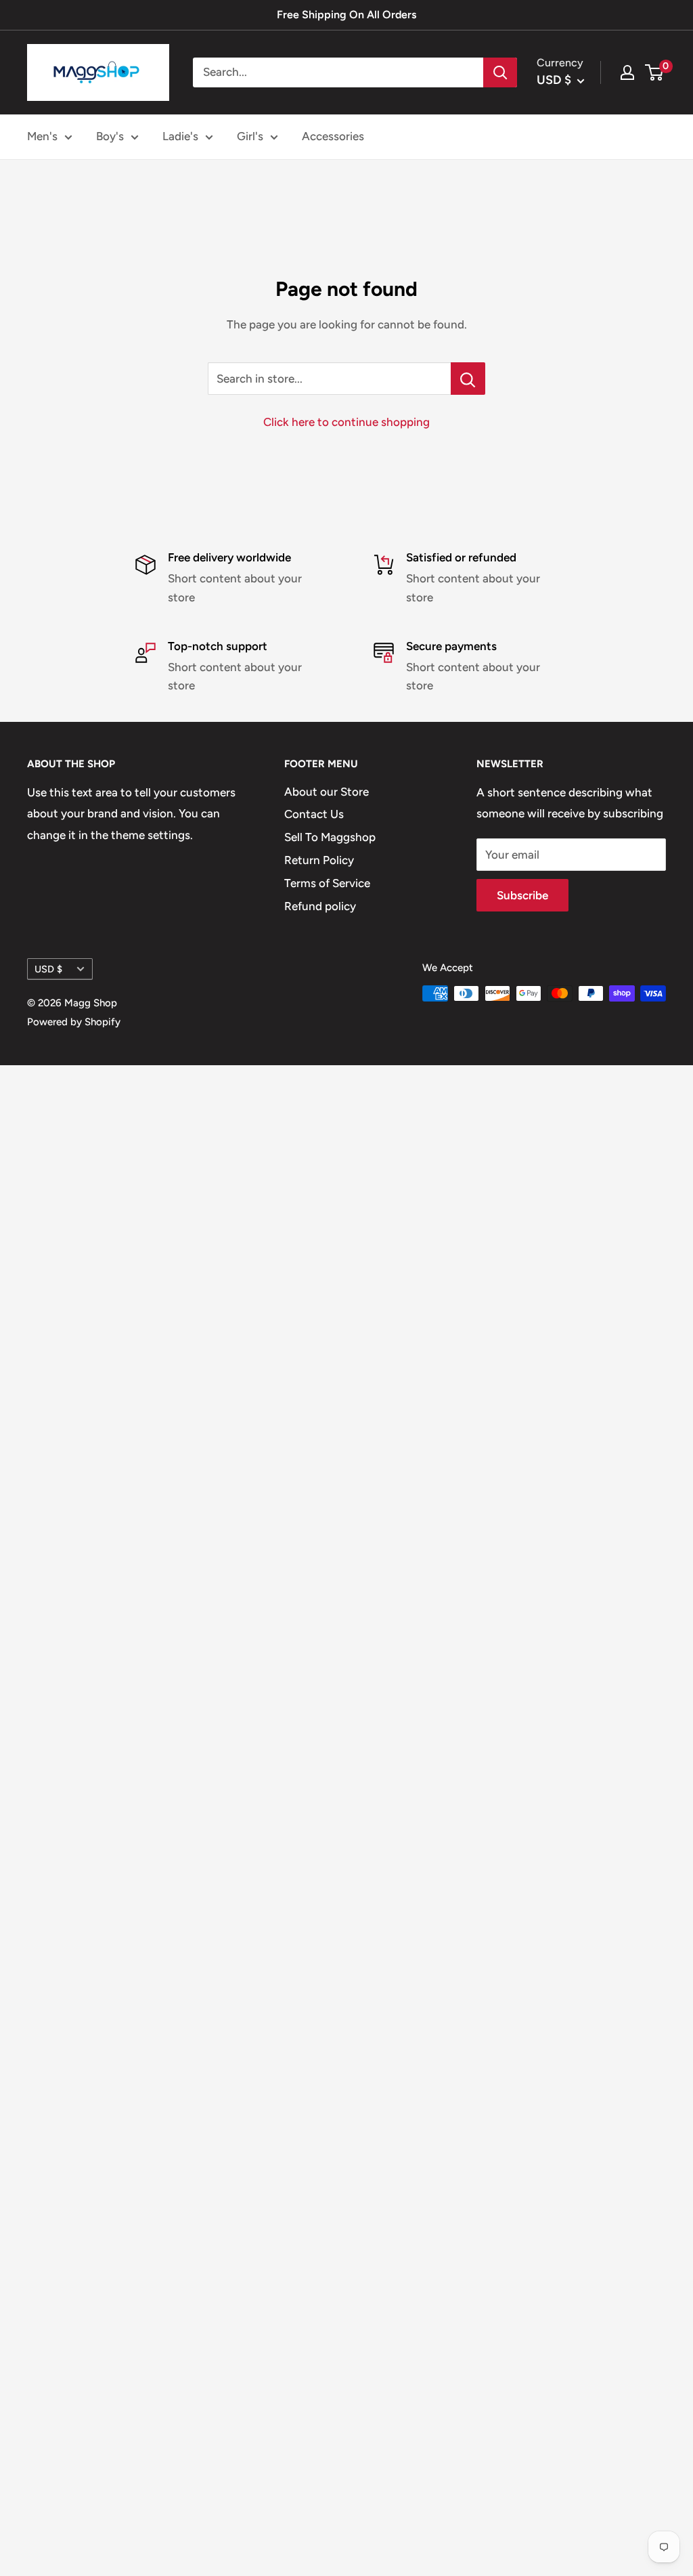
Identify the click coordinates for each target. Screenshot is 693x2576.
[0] (655, 72)
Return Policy (319, 860)
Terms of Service (327, 883)
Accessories (333, 136)
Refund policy (320, 906)
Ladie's (180, 136)
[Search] (500, 72)
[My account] (627, 72)
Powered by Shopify (74, 1022)
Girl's (250, 136)
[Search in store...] (468, 379)
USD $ (48, 969)
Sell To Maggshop (330, 837)
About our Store (327, 792)
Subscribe (522, 895)
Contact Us (314, 814)
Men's (42, 136)
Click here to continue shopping (346, 422)
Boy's (110, 136)
